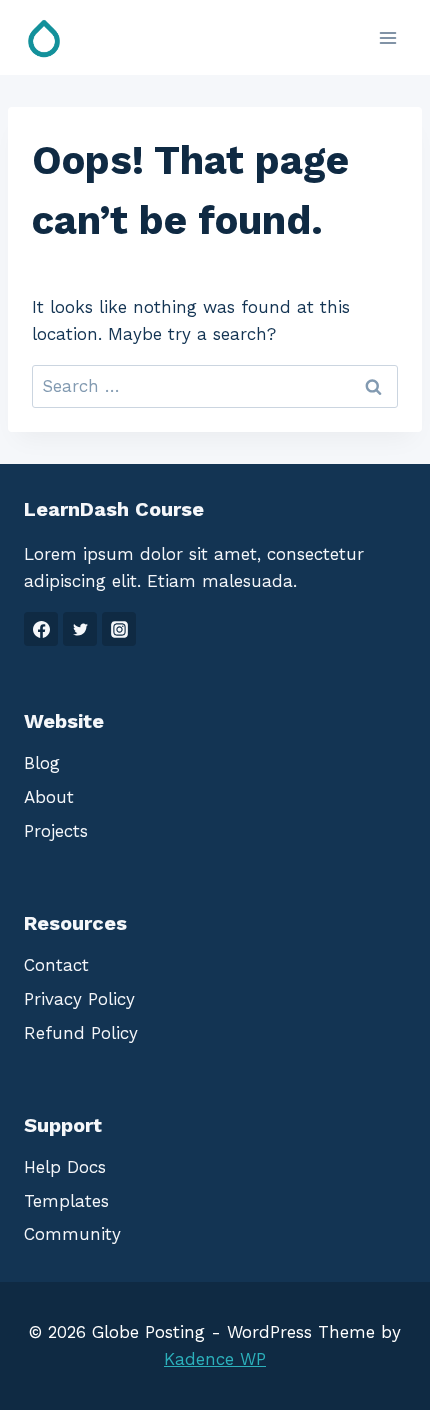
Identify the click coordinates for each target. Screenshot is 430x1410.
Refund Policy (81, 1033)
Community (72, 1234)
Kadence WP (215, 1359)
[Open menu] (387, 37)
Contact (56, 965)
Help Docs (65, 1167)
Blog (42, 763)
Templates (66, 1201)
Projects (56, 831)
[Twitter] (80, 629)
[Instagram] (119, 629)
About (49, 797)
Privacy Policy (79, 999)
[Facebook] (41, 629)
